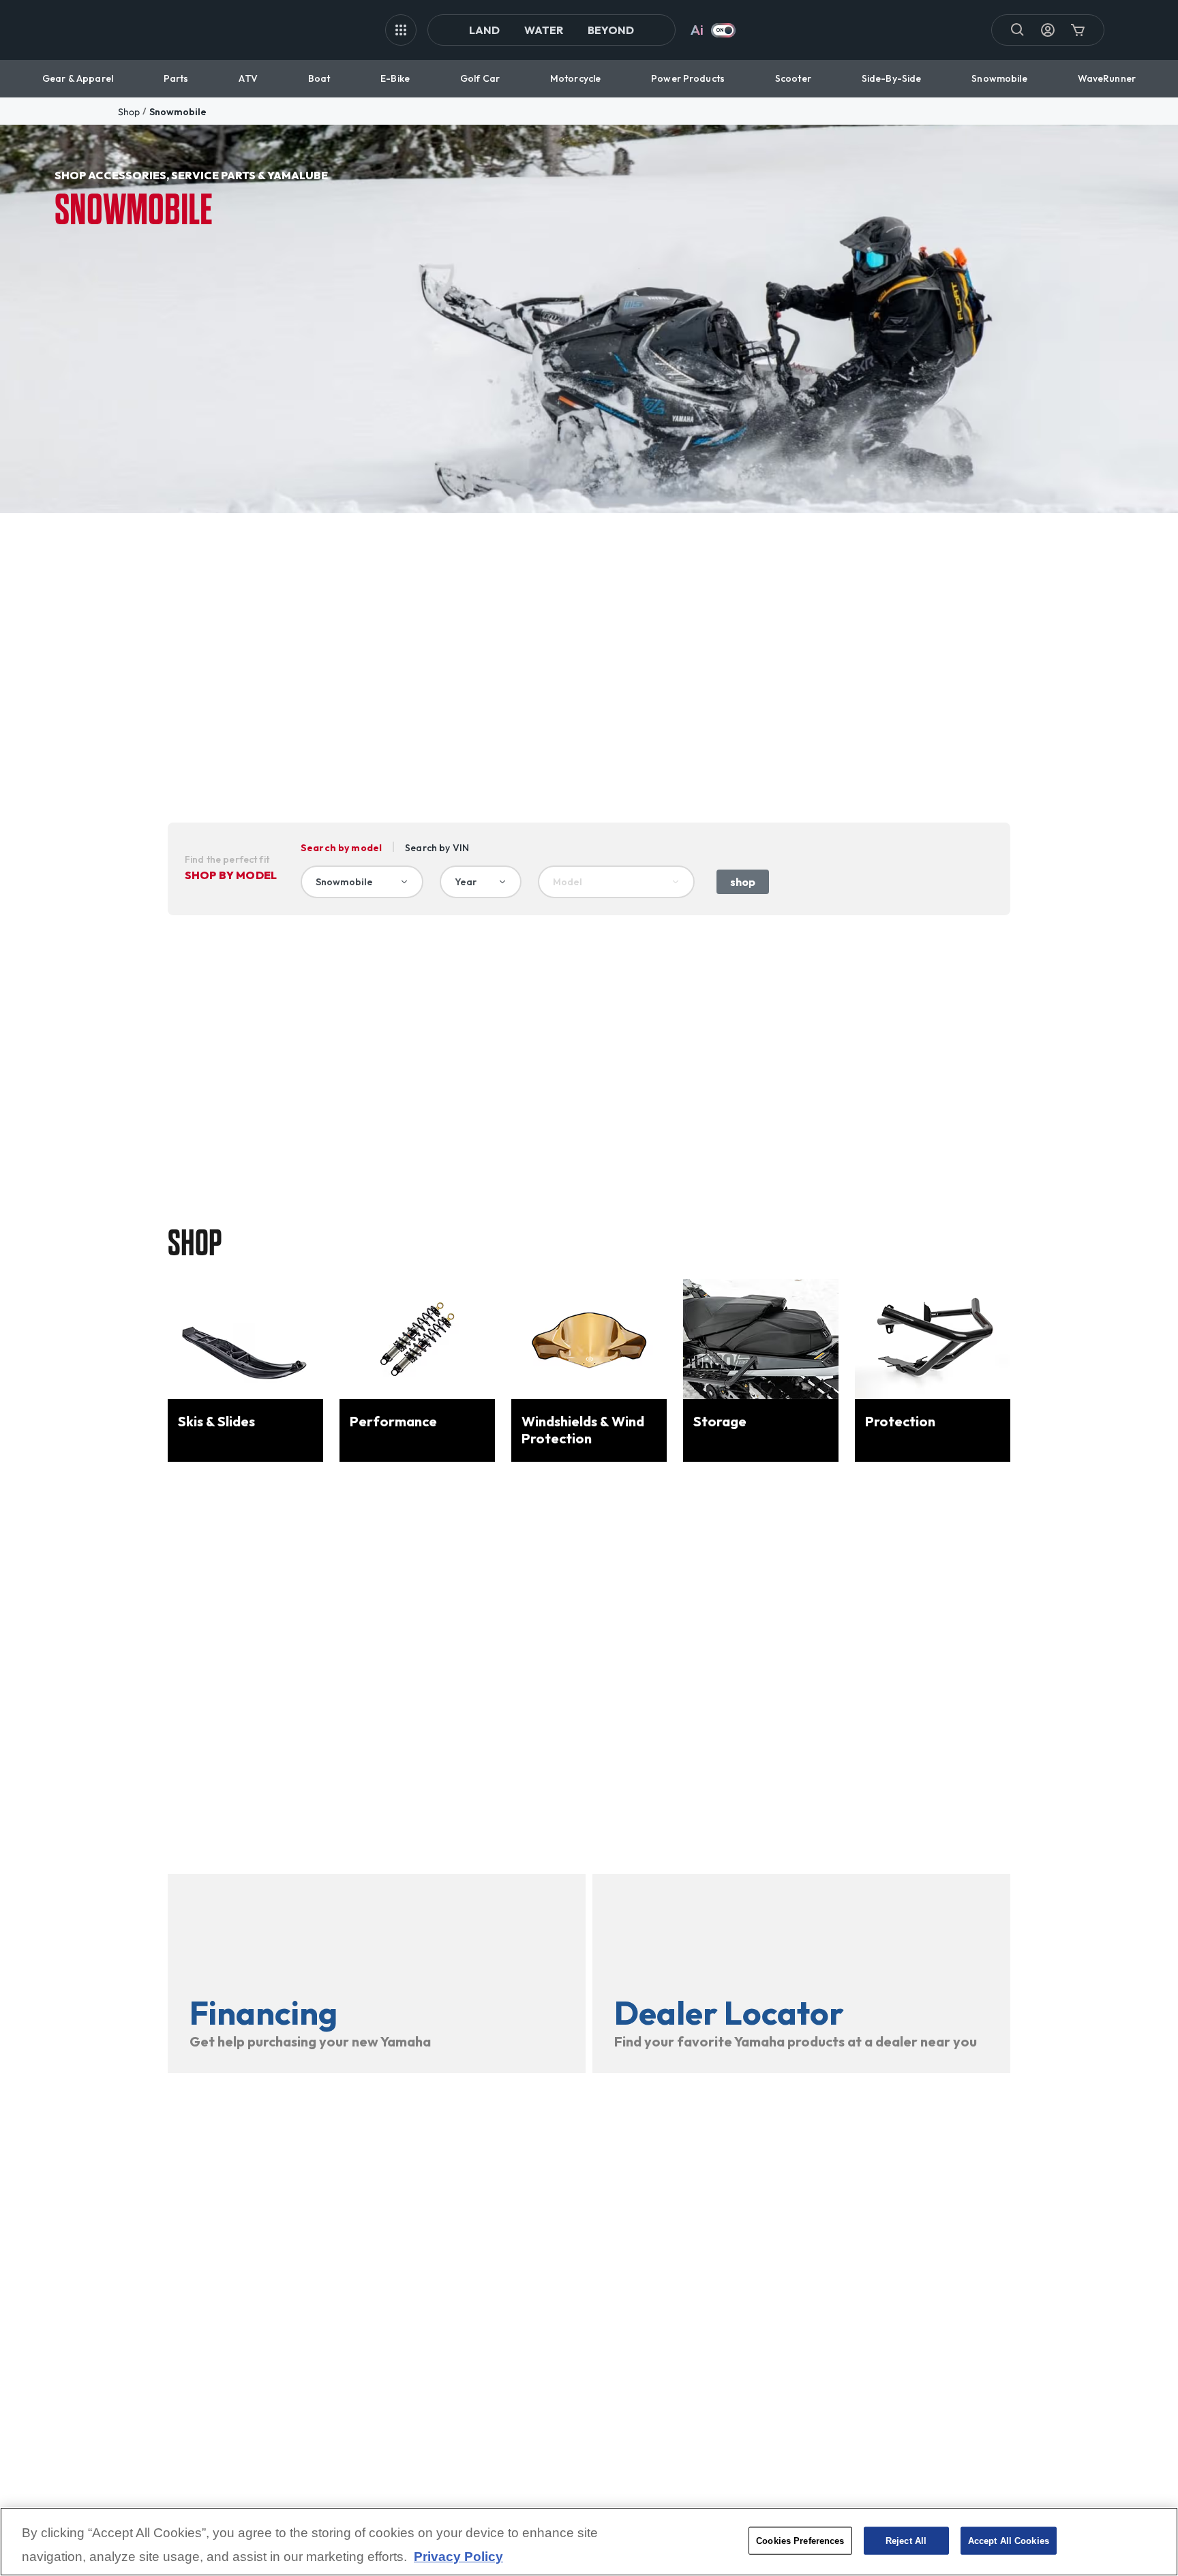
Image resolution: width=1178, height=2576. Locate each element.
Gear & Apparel (78, 78)
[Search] (1018, 30)
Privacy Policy (458, 2557)
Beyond (611, 30)
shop (129, 112)
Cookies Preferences (800, 2540)
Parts (176, 78)
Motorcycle (575, 78)
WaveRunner (1107, 78)
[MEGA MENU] (401, 30)
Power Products (688, 78)
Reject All (906, 2540)
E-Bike (395, 78)
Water (544, 30)
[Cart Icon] (1078, 30)
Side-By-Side (892, 78)
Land (484, 30)
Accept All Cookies (1009, 2540)
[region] (589, 2542)
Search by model (341, 848)
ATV (248, 78)
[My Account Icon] (1048, 30)
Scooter (793, 78)
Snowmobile (999, 78)
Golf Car (480, 78)
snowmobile (178, 112)
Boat (319, 78)
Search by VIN (437, 848)
